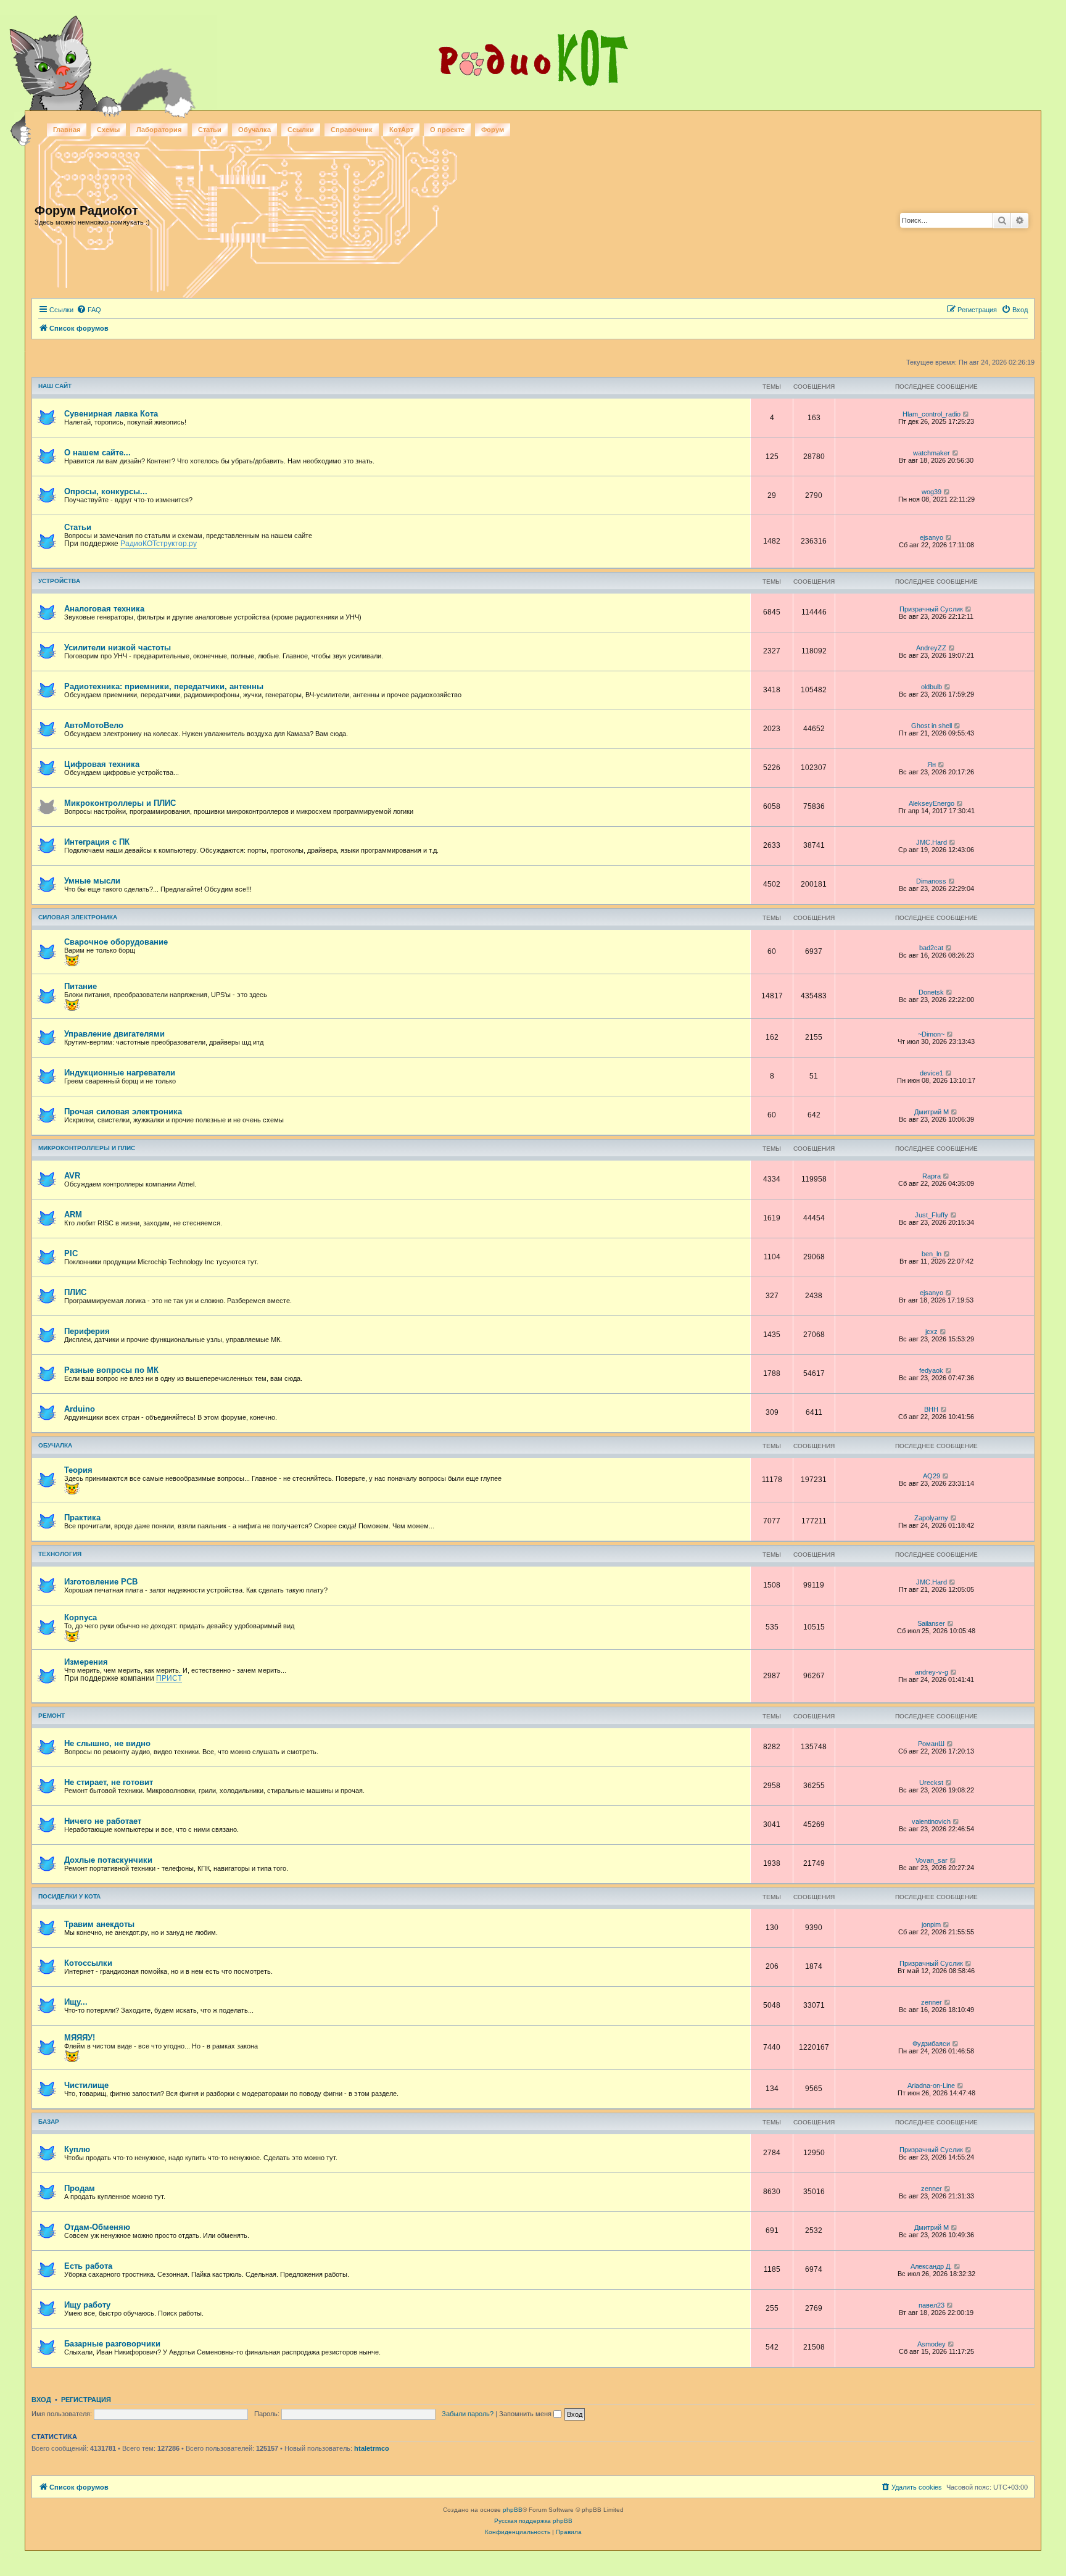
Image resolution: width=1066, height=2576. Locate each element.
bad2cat (931, 948)
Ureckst (931, 1783)
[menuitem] (89, 310)
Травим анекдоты (99, 1924)
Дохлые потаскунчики (108, 1860)
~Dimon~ (931, 1034)
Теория (78, 1470)
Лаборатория (159, 130)
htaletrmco (372, 2448)
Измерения (86, 1662)
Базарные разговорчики (112, 2344)
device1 (932, 1073)
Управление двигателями (114, 1034)
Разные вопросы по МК (111, 1370)
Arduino (80, 1409)
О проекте (447, 130)
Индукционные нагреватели (120, 1073)
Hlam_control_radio (932, 414)
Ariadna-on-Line (931, 2085)
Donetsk (931, 992)
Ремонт (52, 1716)
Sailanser (931, 1623)
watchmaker (932, 453)
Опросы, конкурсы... (106, 491)
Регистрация (86, 2400)
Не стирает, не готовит (109, 1782)
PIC (71, 1253)
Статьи (210, 130)
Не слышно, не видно (107, 1743)
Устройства (59, 581)
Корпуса (81, 1617)
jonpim (931, 1924)
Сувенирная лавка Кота (111, 414)
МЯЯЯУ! (80, 2038)
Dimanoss (931, 881)
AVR (72, 1176)
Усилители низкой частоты (118, 648)
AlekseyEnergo (932, 803)
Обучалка (254, 130)
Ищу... (76, 2002)
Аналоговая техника (104, 609)
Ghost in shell (932, 726)
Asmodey (932, 2344)
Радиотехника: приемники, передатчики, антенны (164, 686)
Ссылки (301, 130)
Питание (81, 986)
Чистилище (86, 2085)
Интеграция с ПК (97, 842)
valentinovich (931, 1821)
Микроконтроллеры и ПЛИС (120, 803)
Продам (80, 2188)
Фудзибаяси (931, 2044)
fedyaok (931, 1370)
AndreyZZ (931, 648)
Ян (932, 764)
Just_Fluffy (932, 1215)
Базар (49, 2122)
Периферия (87, 1331)
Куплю (77, 2149)
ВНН (931, 1409)
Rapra (932, 1176)
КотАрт (401, 130)
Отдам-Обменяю (97, 2227)
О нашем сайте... (97, 453)
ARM (73, 1215)
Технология (60, 1554)
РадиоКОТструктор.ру (159, 544)
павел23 (932, 2305)
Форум (493, 130)
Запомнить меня (526, 2414)
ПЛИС (75, 1292)
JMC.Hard (932, 842)
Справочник (352, 130)
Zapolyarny (931, 1518)
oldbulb (932, 687)
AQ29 (932, 1476)
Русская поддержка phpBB (533, 2521)
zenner (932, 2002)
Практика (82, 1518)
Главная (67, 130)
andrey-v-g (932, 1672)
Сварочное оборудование (116, 942)
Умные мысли (92, 881)
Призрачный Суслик (931, 609)
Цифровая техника (102, 764)
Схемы (108, 130)
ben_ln (932, 1254)
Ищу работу (87, 2305)
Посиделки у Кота (69, 1896)
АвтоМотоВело (94, 725)
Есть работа (88, 2266)
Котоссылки (88, 1963)
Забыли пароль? (468, 2414)
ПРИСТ (169, 1678)
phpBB (513, 2510)
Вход (41, 2400)
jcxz (932, 1331)
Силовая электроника (78, 917)
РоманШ (931, 1744)
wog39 (932, 492)
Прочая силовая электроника (123, 1112)
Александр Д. (931, 2266)
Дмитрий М (932, 1112)
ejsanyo (932, 537)
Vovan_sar (932, 1860)
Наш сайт (55, 386)
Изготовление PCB (101, 1582)
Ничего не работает (103, 1821)
